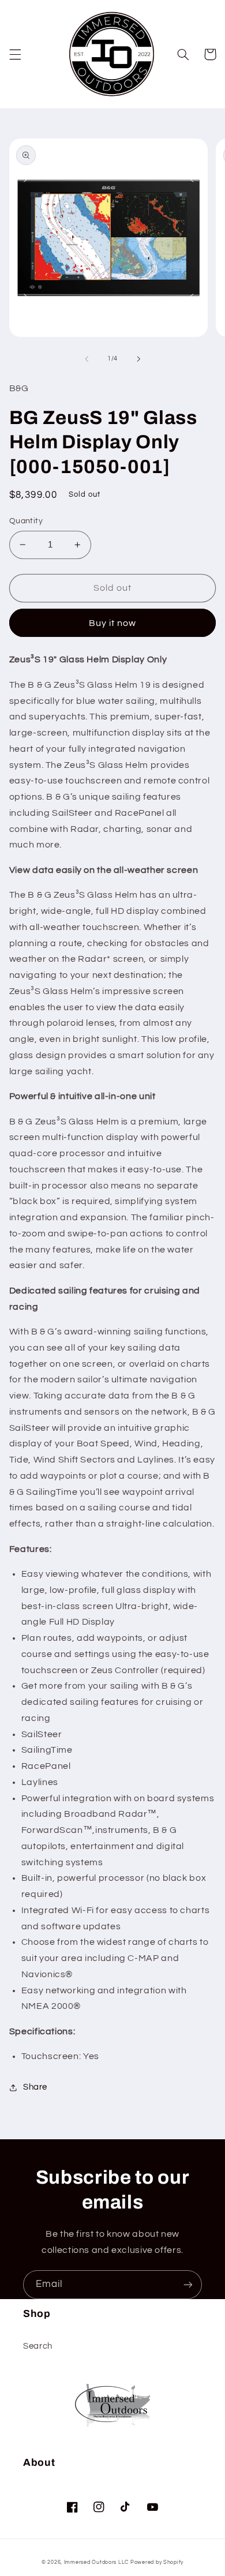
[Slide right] (138, 359)
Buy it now (113, 623)
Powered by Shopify (157, 2562)
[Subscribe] (188, 2284)
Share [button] (35, 2087)
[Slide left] (87, 359)
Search (38, 2346)
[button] (15, 54)
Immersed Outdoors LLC (96, 2562)
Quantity (26, 521)
